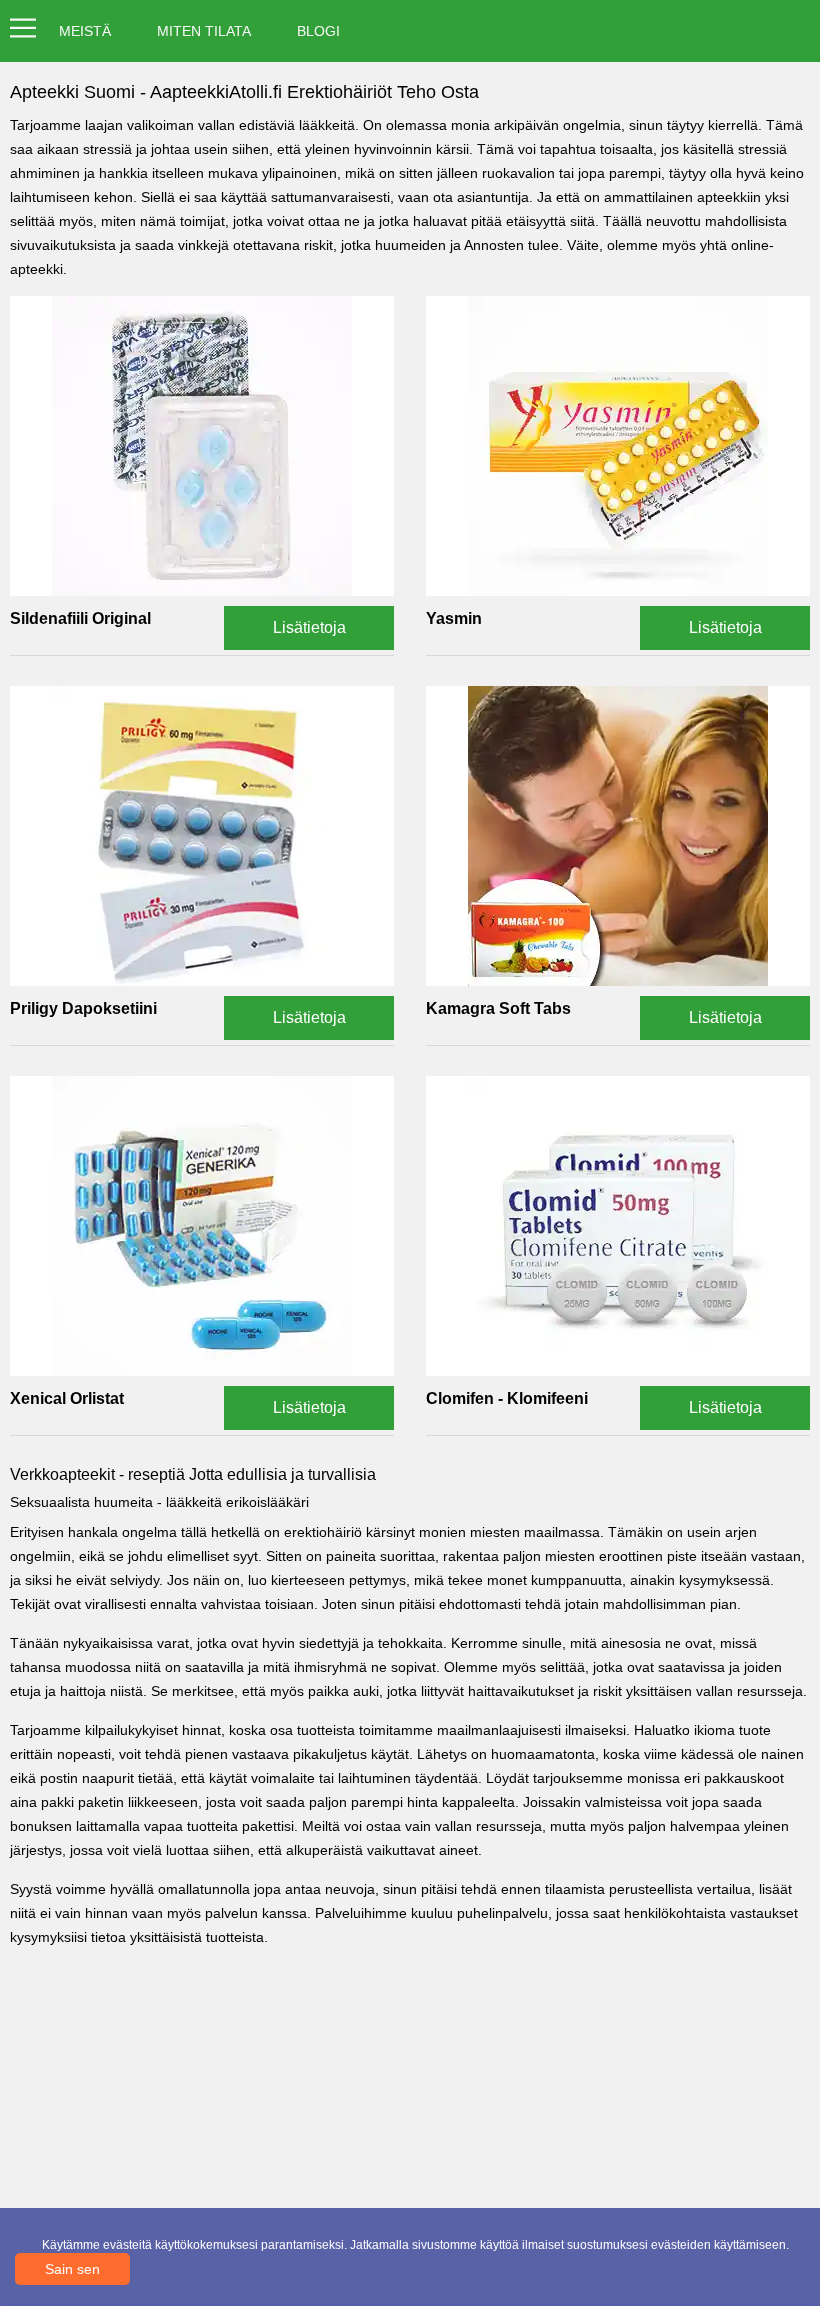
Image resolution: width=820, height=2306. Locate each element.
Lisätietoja (309, 627)
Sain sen (72, 2269)
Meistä (85, 31)
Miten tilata (204, 31)
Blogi (318, 31)
